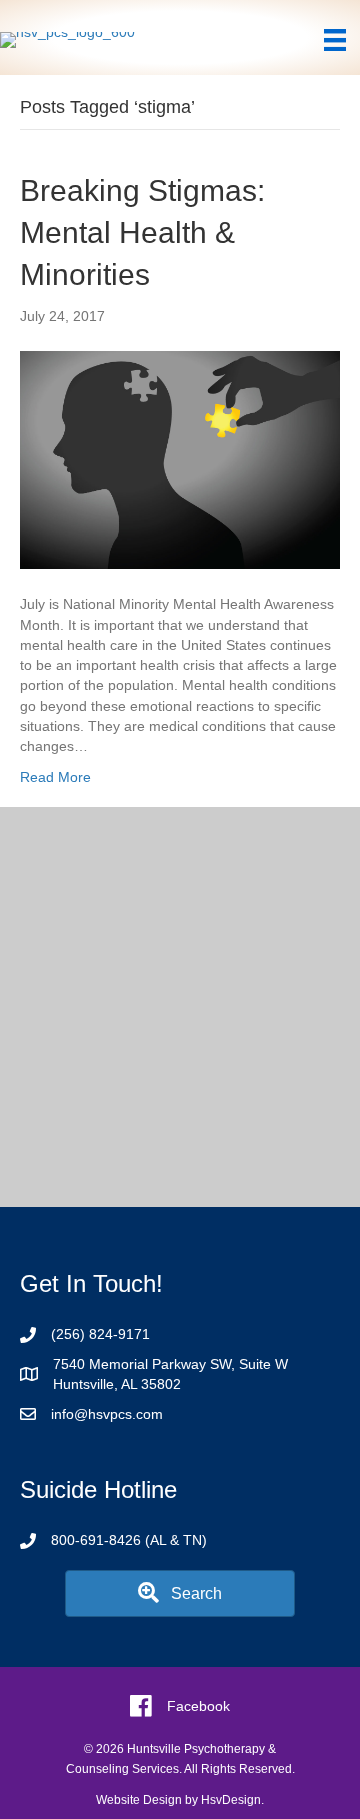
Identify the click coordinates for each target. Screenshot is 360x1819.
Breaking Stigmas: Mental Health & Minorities (142, 232)
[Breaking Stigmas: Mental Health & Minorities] (180, 459)
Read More (55, 777)
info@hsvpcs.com (107, 1414)
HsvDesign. (232, 1800)
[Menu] (335, 40)
